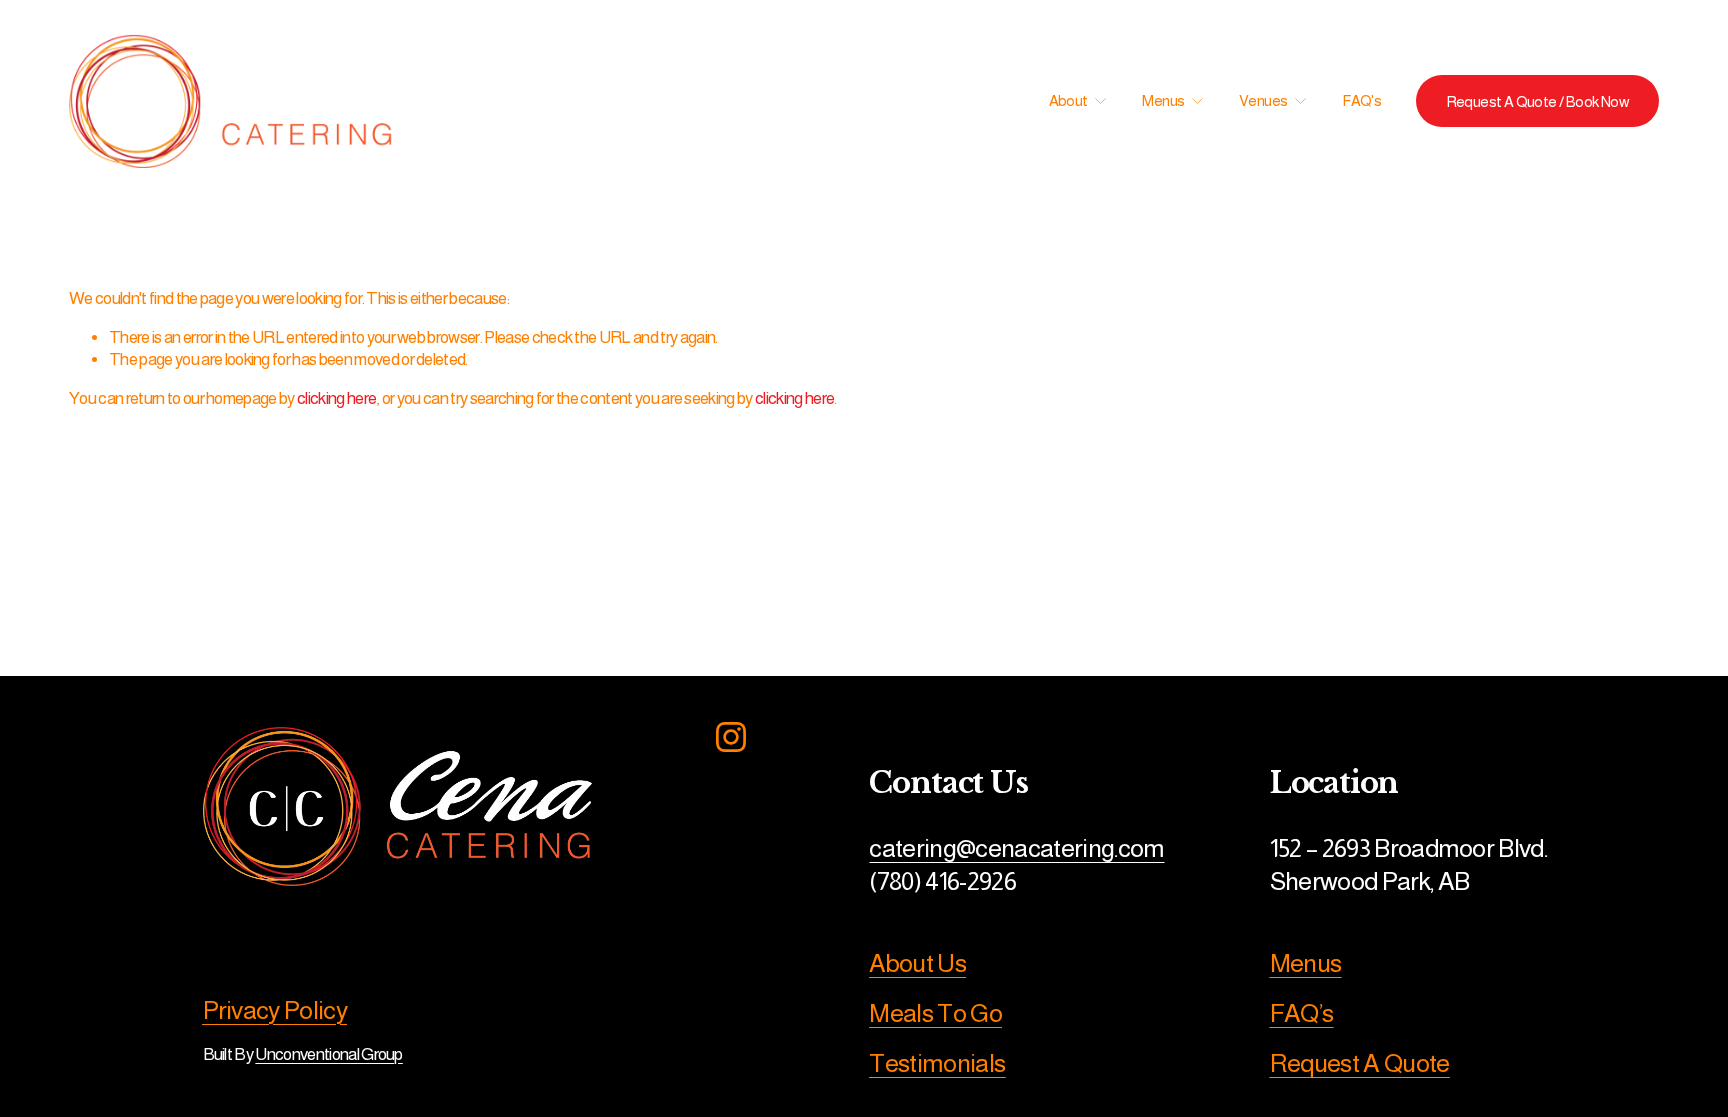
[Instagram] (731, 737)
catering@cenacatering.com (1016, 848)
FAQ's (1361, 100)
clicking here (336, 398)
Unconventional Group (328, 1054)
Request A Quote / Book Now (1537, 101)
